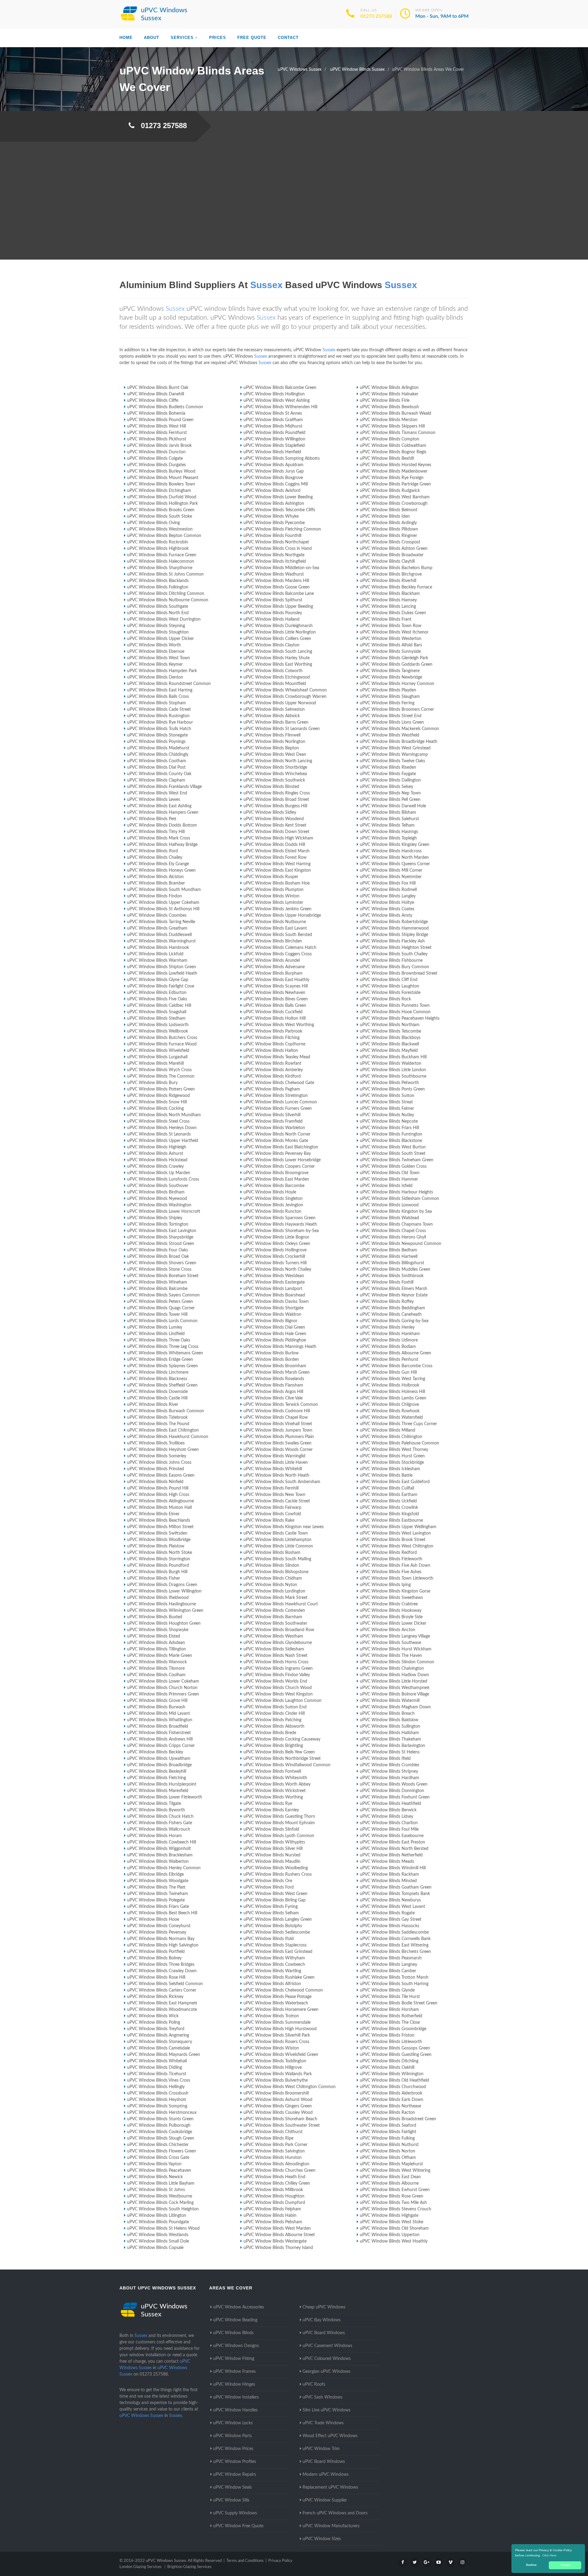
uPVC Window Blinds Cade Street (159, 710)
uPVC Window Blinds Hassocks (390, 1926)
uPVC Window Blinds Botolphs (273, 1926)
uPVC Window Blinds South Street (393, 1154)
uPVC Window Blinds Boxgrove (273, 478)
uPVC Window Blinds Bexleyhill (157, 1771)
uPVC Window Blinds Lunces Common (280, 1102)
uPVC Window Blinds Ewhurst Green (395, 2190)
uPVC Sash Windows (322, 2397)
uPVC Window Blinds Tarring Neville (161, 922)
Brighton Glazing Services (189, 2567)
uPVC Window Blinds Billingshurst (392, 1263)
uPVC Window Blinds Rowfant (272, 1064)
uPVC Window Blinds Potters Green (161, 1089)
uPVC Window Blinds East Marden (276, 1179)
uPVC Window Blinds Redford (388, 1553)
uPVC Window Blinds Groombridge (393, 2029)
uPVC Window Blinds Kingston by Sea (396, 1212)
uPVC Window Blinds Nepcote (389, 1121)
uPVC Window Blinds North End (158, 613)
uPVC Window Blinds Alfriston (272, 1984)
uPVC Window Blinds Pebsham (273, 2222)
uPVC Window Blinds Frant (386, 619)
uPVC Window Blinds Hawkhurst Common (168, 1437)
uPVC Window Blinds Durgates (156, 465)
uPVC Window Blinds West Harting (277, 864)
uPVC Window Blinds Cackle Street (277, 1501)
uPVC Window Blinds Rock (385, 999)
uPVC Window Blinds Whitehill (273, 1469)
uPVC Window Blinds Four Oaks (158, 1250)
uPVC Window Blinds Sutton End (275, 1707)
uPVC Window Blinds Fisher (154, 1578)
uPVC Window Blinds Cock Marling (160, 2203)
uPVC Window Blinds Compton (390, 439)
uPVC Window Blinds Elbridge (155, 1874)
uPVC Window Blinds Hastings (389, 832)
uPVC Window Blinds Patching (272, 1720)
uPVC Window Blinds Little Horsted (394, 1681)
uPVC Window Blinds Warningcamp (394, 755)
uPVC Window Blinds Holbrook (390, 1385)
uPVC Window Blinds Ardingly (388, 523)
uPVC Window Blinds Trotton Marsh (394, 1977)
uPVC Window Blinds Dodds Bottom (162, 825)
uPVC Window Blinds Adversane (274, 967)
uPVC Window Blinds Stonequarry (160, 2042)
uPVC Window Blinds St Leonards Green (282, 729)
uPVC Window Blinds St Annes (273, 413)
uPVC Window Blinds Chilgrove (389, 1405)
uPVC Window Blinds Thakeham (390, 1739)
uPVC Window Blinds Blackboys (390, 1038)
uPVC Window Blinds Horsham (389, 2010)
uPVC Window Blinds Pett (152, 819)
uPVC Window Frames (234, 2372)
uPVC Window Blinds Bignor (270, 1321)
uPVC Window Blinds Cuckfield (273, 1012)
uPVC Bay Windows (322, 2320)
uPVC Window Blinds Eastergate (274, 1282)
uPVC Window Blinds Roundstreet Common (169, 684)
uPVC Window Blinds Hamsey (388, 600)
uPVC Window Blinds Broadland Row (279, 1630)
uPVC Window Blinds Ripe (268, 2138)
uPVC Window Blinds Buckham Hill (393, 1057)
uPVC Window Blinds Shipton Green (162, 967)
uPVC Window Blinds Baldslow (389, 1720)
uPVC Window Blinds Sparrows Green (279, 1218)
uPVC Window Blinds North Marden (394, 858)
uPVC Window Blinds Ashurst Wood (278, 2100)
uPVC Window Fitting (234, 2359)
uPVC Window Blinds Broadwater (392, 555)
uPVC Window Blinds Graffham (273, 420)
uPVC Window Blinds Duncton (156, 452)
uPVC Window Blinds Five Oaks (157, 999)
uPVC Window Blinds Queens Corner (395, 864)
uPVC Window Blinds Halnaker (389, 394)
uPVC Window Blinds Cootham (157, 761)
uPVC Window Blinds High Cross (158, 1495)
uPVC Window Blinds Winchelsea (275, 774)
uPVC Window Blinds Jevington (273, 1205)
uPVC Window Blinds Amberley (273, 1070)
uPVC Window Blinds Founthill (272, 536)
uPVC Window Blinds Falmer (387, 1109)
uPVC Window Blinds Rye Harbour (160, 722)
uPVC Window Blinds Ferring (387, 703)
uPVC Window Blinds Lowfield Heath (162, 973)
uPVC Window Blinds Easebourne (392, 1836)
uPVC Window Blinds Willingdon (274, 439)
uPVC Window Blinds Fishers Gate (160, 1823)
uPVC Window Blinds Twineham (158, 1894)
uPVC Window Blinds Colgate (155, 459)
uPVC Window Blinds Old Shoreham (394, 2228)
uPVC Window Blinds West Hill (156, 426)
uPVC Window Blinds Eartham (389, 1495)
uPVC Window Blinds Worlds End (275, 1681)
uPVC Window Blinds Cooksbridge (160, 2132)
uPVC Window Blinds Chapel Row (276, 1417)
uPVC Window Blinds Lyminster (273, 903)
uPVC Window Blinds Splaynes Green (162, 1366)
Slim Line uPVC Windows (326, 2410)
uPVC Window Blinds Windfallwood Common (287, 1765)
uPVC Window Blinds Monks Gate (276, 1141)
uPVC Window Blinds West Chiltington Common (290, 2087)
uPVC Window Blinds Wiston (271, 2048)
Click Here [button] (549, 2555)
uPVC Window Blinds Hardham (390, 1778)
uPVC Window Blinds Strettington (276, 1096)
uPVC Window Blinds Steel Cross (158, 1121)
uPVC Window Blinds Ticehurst (157, 2074)
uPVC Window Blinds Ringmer (388, 536)
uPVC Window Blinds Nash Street (275, 1656)
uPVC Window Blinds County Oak (159, 774)
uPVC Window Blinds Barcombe (274, 1186)
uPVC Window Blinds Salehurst (389, 819)
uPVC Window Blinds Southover (158, 1186)
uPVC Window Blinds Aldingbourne (160, 1501)
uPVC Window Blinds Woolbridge (159, 1540)
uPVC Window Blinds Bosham (272, 1553)
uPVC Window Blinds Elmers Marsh (394, 1289)
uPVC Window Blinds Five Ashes (391, 1572)
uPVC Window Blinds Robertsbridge (394, 922)
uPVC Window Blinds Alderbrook (391, 2093)
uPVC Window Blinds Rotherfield (391, 2016)
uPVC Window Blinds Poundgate (158, 2222)
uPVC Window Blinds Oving (153, 523)
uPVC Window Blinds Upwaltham (159, 1759)
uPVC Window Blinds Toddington (275, 2061)
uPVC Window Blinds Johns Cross (159, 1463)
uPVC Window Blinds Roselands (274, 1379)
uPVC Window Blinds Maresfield (158, 1791)
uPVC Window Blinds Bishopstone (276, 1572)
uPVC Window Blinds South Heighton (163, 2209)
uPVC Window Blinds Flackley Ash (392, 941)
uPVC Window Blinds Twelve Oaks (392, 761)
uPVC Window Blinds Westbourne (160, 2196)
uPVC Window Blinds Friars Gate (158, 1907)
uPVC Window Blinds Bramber (156, 883)
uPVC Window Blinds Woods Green (394, 1784)
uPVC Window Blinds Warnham (157, 961)
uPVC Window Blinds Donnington (392, 1791)
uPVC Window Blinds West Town (158, 658)
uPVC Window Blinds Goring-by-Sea (394, 1321)
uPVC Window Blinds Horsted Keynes (396, 465)
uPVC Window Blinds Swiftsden (157, 1533)
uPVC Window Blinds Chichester (158, 2145)
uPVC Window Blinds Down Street (276, 832)
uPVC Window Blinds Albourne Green (396, 1353)
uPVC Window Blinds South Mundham (164, 890)
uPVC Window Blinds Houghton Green (164, 1623)
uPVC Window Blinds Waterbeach (276, 2003)
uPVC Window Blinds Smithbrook (392, 1276)
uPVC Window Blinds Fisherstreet (159, 1733)
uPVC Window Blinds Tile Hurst (390, 1997)
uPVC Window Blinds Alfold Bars (391, 645)
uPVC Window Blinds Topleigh (388, 838)
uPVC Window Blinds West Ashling (277, 401)
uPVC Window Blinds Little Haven (276, 1463)
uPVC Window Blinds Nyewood (157, 1199)
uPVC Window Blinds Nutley (387, 1115)
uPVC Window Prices (233, 2449)
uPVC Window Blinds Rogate (387, 1913)
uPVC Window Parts (232, 2436)
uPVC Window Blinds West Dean (275, 755)
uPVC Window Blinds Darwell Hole (393, 806)
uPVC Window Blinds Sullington (390, 1726)
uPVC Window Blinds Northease (390, 2106)
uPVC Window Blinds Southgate (158, 607)
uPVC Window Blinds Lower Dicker (393, 1623)
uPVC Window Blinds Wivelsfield (158, 1051)
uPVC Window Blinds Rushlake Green (279, 1977)
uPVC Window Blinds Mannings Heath (280, 1347)
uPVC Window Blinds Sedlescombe (277, 1932)
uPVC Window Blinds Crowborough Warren (285, 697)
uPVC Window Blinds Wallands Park (278, 2074)
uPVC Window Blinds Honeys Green (161, 870)
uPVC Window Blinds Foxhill (387, 1282)
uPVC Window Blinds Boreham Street (163, 1276)
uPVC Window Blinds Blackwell (389, 1044)
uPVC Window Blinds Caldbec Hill (159, 1006)
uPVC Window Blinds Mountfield (275, 684)
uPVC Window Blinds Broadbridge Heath (399, 742)
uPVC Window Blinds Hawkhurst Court (281, 1604)
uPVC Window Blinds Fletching (156, 1778)
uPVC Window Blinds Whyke (271, 516)
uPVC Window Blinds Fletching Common (282, 529)
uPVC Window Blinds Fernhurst (157, 433)
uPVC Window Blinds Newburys (390, 1900)
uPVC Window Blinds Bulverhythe (276, 2080)
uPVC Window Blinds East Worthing (278, 664)
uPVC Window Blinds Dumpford (274, 2203)
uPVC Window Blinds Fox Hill (388, 883)
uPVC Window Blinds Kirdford (272, 1076)
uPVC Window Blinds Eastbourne (391, 1520)
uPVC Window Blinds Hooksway (391, 1611)
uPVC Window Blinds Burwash (156, 1707)
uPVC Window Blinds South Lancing (278, 652)
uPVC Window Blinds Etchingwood (277, 677)
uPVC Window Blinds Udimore (389, 1340)
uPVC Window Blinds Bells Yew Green (279, 1752)
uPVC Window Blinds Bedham (388, 1250)
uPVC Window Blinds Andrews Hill (160, 1739)
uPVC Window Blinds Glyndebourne (278, 1643)
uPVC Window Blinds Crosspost (390, 542)
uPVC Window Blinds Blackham (390, 594)
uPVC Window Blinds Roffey (387, 1302)
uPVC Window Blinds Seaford (388, 2125)
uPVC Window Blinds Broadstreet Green (398, 2119)
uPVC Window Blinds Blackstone (391, 1141)
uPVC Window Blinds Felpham (272, 2209)
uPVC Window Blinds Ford (269, 1887)
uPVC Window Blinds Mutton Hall (159, 1508)
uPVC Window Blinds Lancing (388, 607)
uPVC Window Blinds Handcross (391, 851)
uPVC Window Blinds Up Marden (159, 1173)
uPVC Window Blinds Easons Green (161, 1475)
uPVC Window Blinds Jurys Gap (274, 471)
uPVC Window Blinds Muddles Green (395, 1269)
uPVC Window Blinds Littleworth (391, 2042)
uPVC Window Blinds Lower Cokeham (163, 1681)
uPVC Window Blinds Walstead (389, 1218)
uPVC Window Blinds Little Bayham (161, 2183)
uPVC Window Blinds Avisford (272, 491)
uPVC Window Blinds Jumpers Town (278, 1430)
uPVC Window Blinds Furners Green (278, 1109)
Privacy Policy (280, 2561)
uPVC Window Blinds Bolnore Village (394, 1694)
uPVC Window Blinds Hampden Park (162, 671)
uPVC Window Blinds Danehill (156, 394)
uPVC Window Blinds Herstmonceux (162, 2113)
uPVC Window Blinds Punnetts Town (395, 1006)
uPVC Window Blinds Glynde (387, 1990)
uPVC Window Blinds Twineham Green (397, 1160)
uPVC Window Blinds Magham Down (395, 1707)
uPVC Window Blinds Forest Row (275, 858)
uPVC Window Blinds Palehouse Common (400, 1443)
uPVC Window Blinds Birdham (156, 1192)
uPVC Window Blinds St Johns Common (165, 574)
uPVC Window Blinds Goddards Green (396, 664)
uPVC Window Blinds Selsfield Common (165, 1984)
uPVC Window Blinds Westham (273, 1636)
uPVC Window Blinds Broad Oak (158, 1257)
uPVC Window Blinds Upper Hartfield (163, 1141)
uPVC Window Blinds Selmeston (274, 710)
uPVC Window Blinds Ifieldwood (158, 1598)
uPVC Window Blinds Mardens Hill (276, 581)
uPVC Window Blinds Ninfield (155, 1482)
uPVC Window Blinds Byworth (156, 1810)
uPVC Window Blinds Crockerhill (274, 1257)
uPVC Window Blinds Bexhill (387, 459)
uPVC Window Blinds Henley (387, 1327)
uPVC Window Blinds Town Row (391, 626)
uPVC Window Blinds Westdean (274, 1276)
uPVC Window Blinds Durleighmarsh (278, 626)
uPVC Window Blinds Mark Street (275, 1598)
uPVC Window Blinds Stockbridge (392, 1463)
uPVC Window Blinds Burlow (271, 1353)
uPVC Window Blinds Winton (271, 896)
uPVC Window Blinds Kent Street (275, 825)
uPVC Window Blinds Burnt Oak (158, 388)
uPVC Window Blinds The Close (390, 2022)
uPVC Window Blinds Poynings (156, 742)
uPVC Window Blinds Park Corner (275, 2145)
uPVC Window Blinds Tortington (158, 1224)
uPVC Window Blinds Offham (388, 2158)
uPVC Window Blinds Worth (154, 645)
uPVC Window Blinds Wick (153, 2016)
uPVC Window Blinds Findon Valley (277, 1675)
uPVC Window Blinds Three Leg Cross (163, 1347)
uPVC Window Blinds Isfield (386, 1186)
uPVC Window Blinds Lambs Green (393, 1398)
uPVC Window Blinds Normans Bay (161, 1939)
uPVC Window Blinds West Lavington (395, 1533)
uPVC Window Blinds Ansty (386, 915)
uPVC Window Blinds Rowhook (390, 1411)
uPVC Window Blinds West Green (275, 1894)
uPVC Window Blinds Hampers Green (163, 812)
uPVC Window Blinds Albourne (389, 2183)
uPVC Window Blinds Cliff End (389, 980)
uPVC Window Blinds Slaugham (390, 697)
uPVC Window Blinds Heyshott (157, 2100)
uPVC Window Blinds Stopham (156, 703)
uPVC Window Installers (236, 2397)
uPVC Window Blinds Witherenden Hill (280, 407)
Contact (288, 38)
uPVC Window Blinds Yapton (154, 2164)
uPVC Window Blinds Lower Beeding (278, 497)
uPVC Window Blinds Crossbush (158, 2093)
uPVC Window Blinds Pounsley (273, 613)
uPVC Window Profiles (235, 2462)
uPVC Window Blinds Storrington (159, 1559)
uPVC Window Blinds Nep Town (390, 793)
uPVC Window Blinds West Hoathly (394, 2241)
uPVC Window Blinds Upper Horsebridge (282, 915)
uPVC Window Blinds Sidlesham (274, 1649)
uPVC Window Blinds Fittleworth (391, 1559)
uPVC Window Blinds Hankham (390, 1334)
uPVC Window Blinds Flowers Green (162, 2151)
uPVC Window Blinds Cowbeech (274, 1965)
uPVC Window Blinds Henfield (272, 452)
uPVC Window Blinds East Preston (392, 1842)
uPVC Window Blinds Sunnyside (390, 652)
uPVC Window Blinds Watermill (390, 1701)
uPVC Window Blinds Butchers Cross (162, 1038)
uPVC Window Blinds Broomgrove (276, 1173)
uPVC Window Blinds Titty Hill (156, 832)
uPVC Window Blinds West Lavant (392, 1907)
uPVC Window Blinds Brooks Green (161, 510)
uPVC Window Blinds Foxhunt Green (395, 1797)
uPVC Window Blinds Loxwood (389, 1205)
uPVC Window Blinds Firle (385, 401)
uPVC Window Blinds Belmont (389, 510)
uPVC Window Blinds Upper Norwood (280, 703)
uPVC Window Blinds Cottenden (274, 1611)
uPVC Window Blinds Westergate (275, 2241)
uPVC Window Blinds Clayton (271, 645)
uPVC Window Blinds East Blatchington (281, 1147)
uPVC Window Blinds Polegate (156, 1900)
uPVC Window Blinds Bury (152, 1083)
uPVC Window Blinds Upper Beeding (278, 607)
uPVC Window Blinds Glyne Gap (158, 980)
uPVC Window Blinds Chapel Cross (393, 1231)
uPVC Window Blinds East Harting (160, 690)
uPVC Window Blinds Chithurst (273, 2132)
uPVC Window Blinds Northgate (274, 555)
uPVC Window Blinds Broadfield (158, 1726)
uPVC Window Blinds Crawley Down (162, 1971)
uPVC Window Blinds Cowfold (272, 1514)
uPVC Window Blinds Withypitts (274, 1842)
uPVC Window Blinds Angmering (158, 2035)
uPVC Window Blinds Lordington (274, 1591)
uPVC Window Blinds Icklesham (390, 1469)
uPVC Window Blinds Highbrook (158, 549)
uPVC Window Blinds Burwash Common (166, 1411)
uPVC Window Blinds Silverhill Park (277, 2035)
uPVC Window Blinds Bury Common (394, 967)
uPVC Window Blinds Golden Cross (393, 1166)
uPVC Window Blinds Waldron (272, 1315)
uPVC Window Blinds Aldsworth (274, 1726)
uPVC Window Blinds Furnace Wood (162, 1044)
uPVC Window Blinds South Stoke (160, 516)
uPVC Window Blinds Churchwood (393, 2087)
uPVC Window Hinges (234, 2384)
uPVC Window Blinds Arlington (389, 388)
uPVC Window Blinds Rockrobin (158, 542)
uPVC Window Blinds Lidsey (386, 1817)
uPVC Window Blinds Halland (271, 619)
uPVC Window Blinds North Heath (276, 1475)
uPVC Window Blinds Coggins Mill (276, 484)
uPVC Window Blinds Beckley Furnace (396, 587)
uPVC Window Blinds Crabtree (389, 1604)
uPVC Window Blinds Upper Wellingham (398, 1527)
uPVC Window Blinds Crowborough (394, 504)
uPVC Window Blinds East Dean (390, 2177)
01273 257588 (376, 16)
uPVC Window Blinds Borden (271, 1360)
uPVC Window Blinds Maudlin (272, 1862)
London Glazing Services (141, 2567)
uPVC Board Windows (324, 2333)
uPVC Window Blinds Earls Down (392, 2100)
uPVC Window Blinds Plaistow (156, 1546)
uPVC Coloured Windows (327, 2359)
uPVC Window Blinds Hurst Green (392, 1456)
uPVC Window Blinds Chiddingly (158, 755)
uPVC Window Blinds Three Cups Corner (398, 1424)
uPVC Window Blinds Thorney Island (278, 2248)
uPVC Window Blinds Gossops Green (395, 2048)
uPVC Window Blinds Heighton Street (396, 948)
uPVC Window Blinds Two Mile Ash (393, 2203)
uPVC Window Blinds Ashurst (155, 1154)
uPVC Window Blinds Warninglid (274, 1456)
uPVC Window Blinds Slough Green (161, 2138)
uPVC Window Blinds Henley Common (164, 1868)
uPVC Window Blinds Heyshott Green (163, 1450)
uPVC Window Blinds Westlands (158, 2235)
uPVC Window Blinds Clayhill (387, 561)
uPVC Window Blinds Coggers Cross (278, 954)
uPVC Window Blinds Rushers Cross (278, 1874)
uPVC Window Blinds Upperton (390, 2235)
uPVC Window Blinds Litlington (157, 2216)
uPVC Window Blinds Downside (157, 1392)
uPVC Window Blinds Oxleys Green (277, 1244)
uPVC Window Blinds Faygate (388, 774)
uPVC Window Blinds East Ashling (159, 806)
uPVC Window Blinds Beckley (155, 1752)
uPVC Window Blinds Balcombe (157, 1289)
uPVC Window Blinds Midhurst (273, 426)
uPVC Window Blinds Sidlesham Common (400, 1199)
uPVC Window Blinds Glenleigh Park (394, 658)
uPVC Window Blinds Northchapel (276, 542)
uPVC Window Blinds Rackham (389, 1874)
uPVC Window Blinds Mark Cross (159, 838)
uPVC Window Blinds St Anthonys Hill (163, 909)
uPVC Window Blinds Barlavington (392, 1746)
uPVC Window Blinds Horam (155, 1836)
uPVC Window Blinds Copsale (155, 2248)
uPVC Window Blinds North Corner (277, 1134)
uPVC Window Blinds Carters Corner (162, 1990)
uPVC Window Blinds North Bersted (394, 1849)
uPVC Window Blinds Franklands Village (164, 787)
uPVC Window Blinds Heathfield (390, 1804)
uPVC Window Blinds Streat (386, 1102)
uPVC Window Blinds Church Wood (278, 1688)
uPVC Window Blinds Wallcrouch (159, 1829)
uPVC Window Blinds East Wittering (394, 1945)
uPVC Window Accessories (239, 2307)
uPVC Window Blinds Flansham (273, 1385)
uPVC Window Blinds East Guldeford (395, 1482)
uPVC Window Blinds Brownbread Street (399, 973)
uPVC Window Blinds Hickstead (157, 1160)
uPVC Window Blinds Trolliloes (156, 1443)
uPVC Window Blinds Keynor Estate (394, 1295)
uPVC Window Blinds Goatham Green (396, 1887)
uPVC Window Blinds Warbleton (274, 1128)
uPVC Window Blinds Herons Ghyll (393, 1237)
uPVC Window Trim (321, 2449)
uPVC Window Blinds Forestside (390, 993)
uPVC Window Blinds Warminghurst (161, 941)
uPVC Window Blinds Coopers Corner (279, 1166)
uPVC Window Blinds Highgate (389, 2216)
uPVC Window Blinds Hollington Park (162, 504)
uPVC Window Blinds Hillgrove (273, 2068)
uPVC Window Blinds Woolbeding (276, 1868)
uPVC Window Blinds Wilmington (392, 2074)
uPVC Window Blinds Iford (153, 851)
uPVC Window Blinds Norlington (274, 742)
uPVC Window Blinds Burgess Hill (275, 806)
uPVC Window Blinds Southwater (275, 1623)
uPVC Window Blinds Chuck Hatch (160, 1817)
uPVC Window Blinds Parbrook (273, 1031)
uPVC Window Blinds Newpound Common (401, 1244)
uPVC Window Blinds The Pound (158, 1424)
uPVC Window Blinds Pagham (272, 1089)
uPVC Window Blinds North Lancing (278, 761)
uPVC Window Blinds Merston (389, 420)
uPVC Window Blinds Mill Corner (391, 870)
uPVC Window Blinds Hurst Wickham (396, 1649)
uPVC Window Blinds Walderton (391, 1064)
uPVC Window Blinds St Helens (390, 1752)
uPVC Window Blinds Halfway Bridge (162, 845)
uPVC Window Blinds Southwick (274, 780)
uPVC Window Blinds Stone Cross (159, 1269)
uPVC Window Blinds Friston (387, 2035)
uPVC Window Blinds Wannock (157, 1662)
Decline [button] (531, 2565)
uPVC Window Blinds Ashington (274, 504)
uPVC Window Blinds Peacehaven (159, 2171)
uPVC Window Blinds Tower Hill (157, 1315)
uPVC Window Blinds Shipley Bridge (394, 935)
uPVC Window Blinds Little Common (278, 1546)
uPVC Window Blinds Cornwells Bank (395, 1939)
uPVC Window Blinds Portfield (156, 1952)
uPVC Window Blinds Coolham (156, 1675)
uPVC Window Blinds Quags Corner (161, 1308)
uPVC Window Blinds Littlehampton (277, 1540)
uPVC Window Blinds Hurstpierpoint (162, 1784)
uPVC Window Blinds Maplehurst (391, 2164)
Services (182, 38)
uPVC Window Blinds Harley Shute (277, 658)
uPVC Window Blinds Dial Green (274, 1327)
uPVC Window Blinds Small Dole (158, 2241)
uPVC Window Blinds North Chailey (277, 1269)
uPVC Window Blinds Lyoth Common (279, 1836)
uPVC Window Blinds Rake (269, 1520)
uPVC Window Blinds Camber (388, 1971)
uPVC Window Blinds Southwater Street (282, 2125)
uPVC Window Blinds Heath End (274, 2177)
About (152, 38)
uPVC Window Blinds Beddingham (392, 1308)
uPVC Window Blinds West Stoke (392, 2222)
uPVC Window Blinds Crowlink (389, 1508)
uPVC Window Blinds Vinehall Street (278, 1424)
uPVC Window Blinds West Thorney (394, 1450)
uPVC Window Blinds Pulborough (159, 2125)
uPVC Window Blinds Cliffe (153, 401)
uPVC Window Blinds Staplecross (275, 1945)
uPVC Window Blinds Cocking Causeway (282, 1739)
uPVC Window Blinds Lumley (155, 1327)
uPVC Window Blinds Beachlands (159, 1520)
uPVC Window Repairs (235, 2475)
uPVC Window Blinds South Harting (394, 1984)
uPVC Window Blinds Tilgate (154, 1804)
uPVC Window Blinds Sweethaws (391, 1598)
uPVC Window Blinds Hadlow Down (394, 1675)
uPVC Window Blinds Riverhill (388, 581)
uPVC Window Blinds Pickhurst (157, 439)
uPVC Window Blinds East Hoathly (276, 980)
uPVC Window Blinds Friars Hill (389, 1128)
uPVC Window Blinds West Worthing (279, 1025)
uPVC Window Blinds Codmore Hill (277, 1411)
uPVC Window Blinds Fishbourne (391, 961)
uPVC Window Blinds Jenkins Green (277, 909)
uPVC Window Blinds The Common (161, 1076)
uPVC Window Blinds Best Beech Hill (162, 1913)
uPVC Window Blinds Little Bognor (276, 1237)
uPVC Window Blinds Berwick (388, 1810)
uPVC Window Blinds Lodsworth (158, 1025)
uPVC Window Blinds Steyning (156, 626)
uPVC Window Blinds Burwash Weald (396, 413)
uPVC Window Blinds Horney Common (397, 684)
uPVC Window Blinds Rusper (271, 877)
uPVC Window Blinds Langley (388, 896)
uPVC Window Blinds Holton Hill (275, 1018)
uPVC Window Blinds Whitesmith (275, 1778)
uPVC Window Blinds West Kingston (278, 1694)
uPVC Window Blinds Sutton (387, 1096)
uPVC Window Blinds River (153, 1405)
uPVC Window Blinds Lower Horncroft (164, 1212)
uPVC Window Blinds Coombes (157, 915)
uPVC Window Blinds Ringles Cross (277, 793)
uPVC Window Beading (235, 2320)
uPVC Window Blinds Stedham (156, 1018)
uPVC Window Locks (233, 2423)
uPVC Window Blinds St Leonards (159, 1134)
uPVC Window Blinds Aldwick (272, 716)
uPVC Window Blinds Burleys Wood (161, 471)
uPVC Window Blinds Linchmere (158, 1372)
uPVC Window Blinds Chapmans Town (396, 1224)
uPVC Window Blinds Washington (159, 1205)
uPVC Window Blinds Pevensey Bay (277, 1154)
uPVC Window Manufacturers (331, 2526)
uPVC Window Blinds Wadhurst (274, 574)
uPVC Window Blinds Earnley (271, 1810)
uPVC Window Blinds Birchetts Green (395, 1952)
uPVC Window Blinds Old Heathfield (394, 2080)
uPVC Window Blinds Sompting (157, 2106)
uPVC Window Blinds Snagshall (157, 1012)
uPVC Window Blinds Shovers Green (162, 1263)
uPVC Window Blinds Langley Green (278, 1920)
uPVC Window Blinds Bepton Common (164, 536)
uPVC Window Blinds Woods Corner (278, 1450)
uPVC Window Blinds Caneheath (391, 1315)
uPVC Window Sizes (322, 2539)
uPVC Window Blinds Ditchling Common (166, 594)
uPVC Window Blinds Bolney (154, 1958)
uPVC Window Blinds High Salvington (163, 1945)
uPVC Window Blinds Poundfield (274, 433)
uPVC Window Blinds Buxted (155, 1617)
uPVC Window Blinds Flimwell (272, 735)
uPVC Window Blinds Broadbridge (159, 1765)
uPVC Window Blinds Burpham (273, 973)
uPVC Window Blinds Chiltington (391, 1437)
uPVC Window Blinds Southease (390, 1643)
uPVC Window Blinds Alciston (155, 877)
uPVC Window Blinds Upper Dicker (160, 639)
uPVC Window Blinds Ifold (269, 1939)
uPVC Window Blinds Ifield (385, 1759)
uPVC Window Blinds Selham (271, 1913)
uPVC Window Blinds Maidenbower (394, 471)
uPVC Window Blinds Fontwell (272, 1771)
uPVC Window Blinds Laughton (390, 986)
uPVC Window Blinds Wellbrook (158, 1031)
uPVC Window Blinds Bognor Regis (393, 452)
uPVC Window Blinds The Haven (391, 1656)
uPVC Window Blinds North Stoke (160, 1553)
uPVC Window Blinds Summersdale (277, 2022)
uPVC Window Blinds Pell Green (390, 800)
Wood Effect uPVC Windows (330, 2436)
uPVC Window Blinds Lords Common (162, 1321)
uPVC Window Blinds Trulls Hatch (159, 729)
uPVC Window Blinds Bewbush (389, 407)
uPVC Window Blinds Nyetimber (391, 877)
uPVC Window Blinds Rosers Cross (276, 2042)
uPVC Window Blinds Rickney (155, 1997)
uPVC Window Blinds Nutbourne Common (168, 600)
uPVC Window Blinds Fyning (271, 1907)
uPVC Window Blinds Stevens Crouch (396, 2209)
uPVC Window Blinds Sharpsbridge (160, 1237)
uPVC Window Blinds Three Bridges (161, 1965)
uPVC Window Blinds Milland (388, 1430)
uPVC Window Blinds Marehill (155, 1064)
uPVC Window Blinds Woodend (274, 819)
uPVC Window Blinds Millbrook (273, 2190)
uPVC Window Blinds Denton (155, 677)
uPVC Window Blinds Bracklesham (160, 1855)
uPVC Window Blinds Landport (273, 1289)
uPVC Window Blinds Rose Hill (156, 1977)
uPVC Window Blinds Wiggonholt (159, 1849)
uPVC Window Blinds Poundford (158, 1566)
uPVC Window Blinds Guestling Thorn (279, 1817)
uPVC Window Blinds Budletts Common (165, 407)
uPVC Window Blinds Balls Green (275, 1006)
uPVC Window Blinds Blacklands (158, 581)
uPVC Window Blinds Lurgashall (157, 1057)
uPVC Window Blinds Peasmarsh (391, 1958)
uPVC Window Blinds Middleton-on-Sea (281, 568)
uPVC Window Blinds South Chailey (394, 954)
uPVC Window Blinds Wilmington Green (165, 1611)
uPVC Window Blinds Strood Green (161, 1244)
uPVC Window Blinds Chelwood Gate (279, 1083)
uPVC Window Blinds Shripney (389, 1771)
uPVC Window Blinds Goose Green (277, 587)
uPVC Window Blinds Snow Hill (157, 1102)
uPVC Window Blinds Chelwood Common (283, 1990)
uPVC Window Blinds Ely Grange (158, 864)
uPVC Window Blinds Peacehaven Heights (400, 1018)
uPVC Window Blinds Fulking (387, 2138)
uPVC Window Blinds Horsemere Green (281, 2010)
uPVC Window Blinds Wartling (272, 1971)
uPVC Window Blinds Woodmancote (162, 2010)
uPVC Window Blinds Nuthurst (389, 2145)
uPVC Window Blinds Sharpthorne (160, 568)
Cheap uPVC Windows (324, 2307)
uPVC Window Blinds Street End (391, 716)
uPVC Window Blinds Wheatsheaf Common (285, 690)
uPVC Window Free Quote (238, 2526)
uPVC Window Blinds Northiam (390, 1025)
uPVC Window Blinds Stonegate (157, 735)
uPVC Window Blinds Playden (388, 690)
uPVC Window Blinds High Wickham (278, 838)
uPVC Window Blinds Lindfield (156, 1334)
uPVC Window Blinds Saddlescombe (394, 1932)
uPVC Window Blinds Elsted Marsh (277, 851)
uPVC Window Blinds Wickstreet (275, 1791)
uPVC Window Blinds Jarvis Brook (159, 446)
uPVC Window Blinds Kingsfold (389, 1514)
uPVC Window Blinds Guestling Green (396, 2055)
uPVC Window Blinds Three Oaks (159, 1340)
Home (126, 38)
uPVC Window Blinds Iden (385, 516)
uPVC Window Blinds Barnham (273, 1617)
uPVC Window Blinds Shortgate (273, 1308)
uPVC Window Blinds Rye (268, 1804)
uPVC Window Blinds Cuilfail (387, 1488)
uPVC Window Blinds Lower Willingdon (164, 1591)
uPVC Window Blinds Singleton (273, 1199)
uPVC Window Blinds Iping (385, 1585)
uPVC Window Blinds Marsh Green (277, 1372)
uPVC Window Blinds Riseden (388, 767)
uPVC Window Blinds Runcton (272, 1212)
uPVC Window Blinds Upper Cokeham (163, 903)
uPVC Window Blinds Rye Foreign (392, 478)
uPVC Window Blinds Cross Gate (158, 2158)
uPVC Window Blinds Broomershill (276, 2093)
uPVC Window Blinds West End (157, 793)
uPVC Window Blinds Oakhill (387, 2068)
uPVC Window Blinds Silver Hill (273, 1849)
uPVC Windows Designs (236, 2346)
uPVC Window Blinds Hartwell (389, 1257)
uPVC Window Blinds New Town (274, 1495)
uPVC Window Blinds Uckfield (388, 1501)
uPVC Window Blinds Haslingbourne (162, 1604)
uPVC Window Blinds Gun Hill (388, 1372)
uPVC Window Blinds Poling (154, 2022)
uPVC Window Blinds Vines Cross (159, 2080)
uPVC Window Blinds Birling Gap (275, 1900)
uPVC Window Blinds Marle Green (160, 1656)
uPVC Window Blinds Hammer (389, 1179)
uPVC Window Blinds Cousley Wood (278, 2113)
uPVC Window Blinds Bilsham (388, 812)
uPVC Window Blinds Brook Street (393, 1540)
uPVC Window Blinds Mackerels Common (400, 729)
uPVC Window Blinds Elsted (154, 1636)
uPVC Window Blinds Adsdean (156, 1643)
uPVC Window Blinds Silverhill (272, 1115)
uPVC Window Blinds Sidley (270, 812)
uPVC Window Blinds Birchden (273, 941)
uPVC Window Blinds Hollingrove (275, 1250)
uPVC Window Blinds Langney (388, 1965)
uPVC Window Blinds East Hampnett (162, 2003)
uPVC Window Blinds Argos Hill (273, 1392)
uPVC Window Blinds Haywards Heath (280, 1224)
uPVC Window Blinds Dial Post (156, 767)
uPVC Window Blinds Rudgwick (390, 491)
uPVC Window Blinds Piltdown (389, 529)
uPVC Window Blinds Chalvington (392, 1669)
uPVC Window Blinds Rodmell (388, 890)
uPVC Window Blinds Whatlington (160, 1720)
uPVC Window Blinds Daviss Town (276, 1302)
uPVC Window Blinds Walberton (158, 1862)
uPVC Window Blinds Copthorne (274, 1044)
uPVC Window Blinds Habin (270, 2216)
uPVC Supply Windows (235, 2513)
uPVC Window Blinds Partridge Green (395, 484)
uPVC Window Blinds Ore (268, 1881)
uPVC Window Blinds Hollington (274, 394)
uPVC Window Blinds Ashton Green (394, 549)
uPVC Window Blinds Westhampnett (395, 1688)
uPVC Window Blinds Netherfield (391, 1855)
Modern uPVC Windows (326, 2475)
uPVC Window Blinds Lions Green (392, 722)
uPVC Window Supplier (325, 2500)
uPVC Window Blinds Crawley (155, 1166)
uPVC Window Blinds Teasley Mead (277, 1057)
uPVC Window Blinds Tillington (156, 1649)
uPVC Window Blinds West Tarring (392, 1379)
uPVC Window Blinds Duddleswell (159, 935)
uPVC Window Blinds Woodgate (158, 1881)
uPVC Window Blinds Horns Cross (276, 1662)
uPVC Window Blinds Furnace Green (162, 555)
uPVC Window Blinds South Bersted (278, 935)
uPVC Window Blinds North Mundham (164, 1115)
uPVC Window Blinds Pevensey (157, 1932)
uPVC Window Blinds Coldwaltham (393, 446)
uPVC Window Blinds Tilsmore (156, 1669)
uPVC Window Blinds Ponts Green (392, 1089)
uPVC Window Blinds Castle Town (276, 1533)
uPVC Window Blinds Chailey (155, 858)
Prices (218, 38)
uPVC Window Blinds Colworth (273, 671)
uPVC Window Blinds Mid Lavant (158, 1714)
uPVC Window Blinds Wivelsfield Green (281, 2055)
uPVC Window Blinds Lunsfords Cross (163, 1179)
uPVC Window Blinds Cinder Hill (274, 1714)
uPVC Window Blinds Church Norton (162, 1688)
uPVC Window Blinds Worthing (273, 1797)
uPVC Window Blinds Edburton (157, 993)
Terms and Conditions (245, 2561)
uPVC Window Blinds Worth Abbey (277, 1784)
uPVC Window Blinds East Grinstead (278, 1952)
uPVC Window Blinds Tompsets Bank (395, 1894)
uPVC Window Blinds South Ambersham (282, 1482)
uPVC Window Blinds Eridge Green (160, 1360)
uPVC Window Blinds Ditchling (389, 2061)
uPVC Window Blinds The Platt (156, 1887)
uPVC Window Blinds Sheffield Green (162, 1385)
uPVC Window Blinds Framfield (273, 1121)
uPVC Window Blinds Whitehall (157, 2061)
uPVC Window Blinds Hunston (273, 2158)
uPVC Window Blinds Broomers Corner (397, 710)
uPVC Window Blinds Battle (386, 1475)
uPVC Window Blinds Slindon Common (397, 1662)
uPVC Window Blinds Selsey (386, 787)
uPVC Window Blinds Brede (270, 1733)
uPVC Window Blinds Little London (393, 1070)
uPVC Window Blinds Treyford (156, 2029)
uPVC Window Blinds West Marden (277, 2228)
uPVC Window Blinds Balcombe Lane (279, 594)
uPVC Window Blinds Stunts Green (160, 2119)
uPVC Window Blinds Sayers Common (163, 1295)
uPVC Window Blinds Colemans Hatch (280, 948)
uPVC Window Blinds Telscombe (390, 1031)
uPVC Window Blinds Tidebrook (157, 1417)
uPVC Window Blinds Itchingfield (275, 561)
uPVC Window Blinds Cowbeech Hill (162, 1842)
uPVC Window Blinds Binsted (271, 787)
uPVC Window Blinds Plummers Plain (279, 1437)
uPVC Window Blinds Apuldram (273, 465)
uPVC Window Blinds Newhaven (274, 993)
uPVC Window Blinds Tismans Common (398, 433)
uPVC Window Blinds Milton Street (160, 1527)
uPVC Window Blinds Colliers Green (277, 639)
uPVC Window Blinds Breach (387, 1714)
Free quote (252, 38)
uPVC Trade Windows (323, 2423)
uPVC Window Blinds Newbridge (391, 677)
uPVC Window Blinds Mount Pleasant (163, 478)
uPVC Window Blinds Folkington (158, 587)
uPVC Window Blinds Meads (387, 1862)
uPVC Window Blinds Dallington (390, 780)
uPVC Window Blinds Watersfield (391, 1417)
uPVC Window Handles (235, 2410)
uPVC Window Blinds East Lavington (162, 1231)
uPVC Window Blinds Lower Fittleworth (165, 1797)
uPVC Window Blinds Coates (387, 909)
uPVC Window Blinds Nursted (272, 1855)
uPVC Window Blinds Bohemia (156, 413)
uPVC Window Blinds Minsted (388, 1881)
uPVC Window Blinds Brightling (273, 1746)
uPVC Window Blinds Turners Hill (275, 1263)
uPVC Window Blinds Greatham (157, 928)
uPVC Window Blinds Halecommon (161, 561)
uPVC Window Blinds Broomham (275, 1366)
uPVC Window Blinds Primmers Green (163, 1694)
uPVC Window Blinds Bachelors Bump (396, 568)
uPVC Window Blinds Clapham (156, 780)
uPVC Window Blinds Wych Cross (159, 1070)
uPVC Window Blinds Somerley (157, 1456)
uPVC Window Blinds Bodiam (388, 1347)
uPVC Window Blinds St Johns (156, 2190)
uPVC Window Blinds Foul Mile (389, 1829)
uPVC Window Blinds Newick (155, 2177)
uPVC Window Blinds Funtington (391, 1134)
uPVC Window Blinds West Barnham (395, 497)
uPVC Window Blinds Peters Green (160, 1302)
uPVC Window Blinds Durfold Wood (162, 497)
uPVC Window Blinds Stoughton (158, 632)
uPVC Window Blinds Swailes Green (277, 1443)
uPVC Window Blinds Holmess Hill (392, 1392)
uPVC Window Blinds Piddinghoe (275, 1340)
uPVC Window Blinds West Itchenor (394, 632)
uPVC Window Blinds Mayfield (389, 1051)
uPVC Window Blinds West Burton (393, 1147)
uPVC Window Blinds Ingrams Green (278, 1669)
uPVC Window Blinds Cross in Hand (278, 549)
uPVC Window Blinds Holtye (387, 903)
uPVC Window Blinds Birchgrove (391, 574)
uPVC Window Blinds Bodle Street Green (399, 2003)
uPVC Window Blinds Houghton (274, 2196)
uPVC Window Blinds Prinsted (156, 1469)
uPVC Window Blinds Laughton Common (283, 1701)
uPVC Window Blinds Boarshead (274, 1295)
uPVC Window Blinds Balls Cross (158, 697)
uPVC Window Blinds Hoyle (270, 1192)
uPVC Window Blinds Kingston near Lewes (284, 1527)
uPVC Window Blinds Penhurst (389, 1360)
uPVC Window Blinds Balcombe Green (280, 388)
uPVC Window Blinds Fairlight (388, 2132)
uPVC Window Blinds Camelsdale (158, 2048)
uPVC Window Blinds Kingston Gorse (395, 1591)
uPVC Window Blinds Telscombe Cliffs (279, 510)
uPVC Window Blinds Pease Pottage (277, 1997)
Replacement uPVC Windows (330, 2487)
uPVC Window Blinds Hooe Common (395, 1012)
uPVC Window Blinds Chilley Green (277, 2183)
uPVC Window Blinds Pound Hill (158, 1488)
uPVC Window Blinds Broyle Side (391, 1617)
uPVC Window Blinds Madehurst (158, 748)
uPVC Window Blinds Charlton (389, 1823)
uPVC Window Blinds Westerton (391, 639)
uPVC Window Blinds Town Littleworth (397, 1578)
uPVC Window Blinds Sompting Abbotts (282, 459)
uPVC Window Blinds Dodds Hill (274, 845)
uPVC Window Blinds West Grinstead (395, 748)
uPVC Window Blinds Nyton (270, 1585)
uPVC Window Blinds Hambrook (158, 948)
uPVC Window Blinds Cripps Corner (161, 1746)
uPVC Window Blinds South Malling (277, 1559)
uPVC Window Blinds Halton (271, 1051)
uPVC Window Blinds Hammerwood (394, 928)
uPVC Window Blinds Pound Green (160, 420)
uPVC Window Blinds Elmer (153, 1514)
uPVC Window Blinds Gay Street (391, 1920)
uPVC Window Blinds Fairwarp (272, 1508)
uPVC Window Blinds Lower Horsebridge (282, 1160)
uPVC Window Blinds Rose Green (392, 2196)
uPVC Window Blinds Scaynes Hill (276, 986)
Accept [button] (565, 2565)
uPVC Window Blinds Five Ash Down (395, 1566)
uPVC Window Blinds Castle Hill (157, 1398)
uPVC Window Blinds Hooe (153, 1920)
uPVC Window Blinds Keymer (155, 664)
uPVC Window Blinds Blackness (157, 1379)
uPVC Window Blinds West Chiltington (397, 1546)
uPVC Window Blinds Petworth (389, 1083)
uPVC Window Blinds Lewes (154, 800)
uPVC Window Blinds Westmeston (160, 529)
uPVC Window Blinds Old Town (390, 1173)
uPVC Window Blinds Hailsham (389, 1733)
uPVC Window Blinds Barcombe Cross (396, 1366)
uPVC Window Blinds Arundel (272, 961)
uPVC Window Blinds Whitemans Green (165, 1353)
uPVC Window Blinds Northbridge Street (282, 1759)
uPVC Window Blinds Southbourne (393, 1076)
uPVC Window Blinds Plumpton (273, 890)
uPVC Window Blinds (233, 2333)
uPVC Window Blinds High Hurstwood (280, 2029)
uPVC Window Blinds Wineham (157, 1282)
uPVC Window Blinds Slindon (271, 1566)
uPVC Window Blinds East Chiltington (163, 1430)
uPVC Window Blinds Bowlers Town (161, 484)
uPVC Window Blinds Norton (388, 2151)
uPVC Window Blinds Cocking (155, 1109)
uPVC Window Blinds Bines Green (276, 999)
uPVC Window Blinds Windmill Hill (393, 1868)
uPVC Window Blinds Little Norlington (280, 632)
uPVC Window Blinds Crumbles (390, 1765)
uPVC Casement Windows (327, 2346)
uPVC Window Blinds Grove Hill (157, 1701)
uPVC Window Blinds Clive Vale (273, 1398)
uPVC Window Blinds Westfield (390, 735)
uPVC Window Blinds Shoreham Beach (280, 2119)
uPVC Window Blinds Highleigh (157, 1147)
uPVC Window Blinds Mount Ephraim (279, 1823)
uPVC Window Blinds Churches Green (279, 2171)
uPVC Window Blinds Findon (155, 896)
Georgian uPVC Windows (326, 2372)
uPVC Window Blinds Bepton (271, 748)
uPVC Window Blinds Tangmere (390, 671)
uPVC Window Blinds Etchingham (159, 491)
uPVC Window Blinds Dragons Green (162, 1585)
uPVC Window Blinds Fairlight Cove (161, 986)
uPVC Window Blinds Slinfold (271, 1829)
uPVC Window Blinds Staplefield (274, 446)
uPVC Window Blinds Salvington (274, 2151)
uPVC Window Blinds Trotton (271, 2016)
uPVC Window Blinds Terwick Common (281, 1405)
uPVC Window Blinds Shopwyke (158, 1630)
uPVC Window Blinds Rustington (158, 716)
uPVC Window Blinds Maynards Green (164, 2055)
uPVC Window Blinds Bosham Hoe (277, 883)
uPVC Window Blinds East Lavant (275, 928)
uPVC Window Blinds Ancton (388, 1630)
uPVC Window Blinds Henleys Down (162, 1128)
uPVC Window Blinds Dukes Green (393, 613)
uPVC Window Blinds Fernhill (271, 1488)
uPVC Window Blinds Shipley (155, 1218)
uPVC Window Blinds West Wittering (395, 2171)
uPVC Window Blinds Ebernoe (156, 652)
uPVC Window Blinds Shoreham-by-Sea (281, 1231)
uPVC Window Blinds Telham (387, 825)
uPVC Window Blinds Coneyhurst (159, 1926)
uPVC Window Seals (232, 2487)
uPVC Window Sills (231, 2500)
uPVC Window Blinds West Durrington (164, 619)
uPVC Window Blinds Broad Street (276, 800)
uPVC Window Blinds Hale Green (275, 1334)
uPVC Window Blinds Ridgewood (158, 1096)
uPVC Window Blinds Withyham (274, 1958)
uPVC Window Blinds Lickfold (155, 954)
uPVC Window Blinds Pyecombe (274, 523)
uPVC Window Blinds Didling (155, 2068)
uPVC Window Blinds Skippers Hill (392, 426)
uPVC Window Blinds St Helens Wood (163, 2228)
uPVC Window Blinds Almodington (276, 2164)
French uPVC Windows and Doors (335, 2513)
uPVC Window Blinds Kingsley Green (395, 845)
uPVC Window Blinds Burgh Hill (157, 1572)
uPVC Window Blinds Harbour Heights (396, 1192)
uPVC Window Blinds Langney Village (395, 1636)
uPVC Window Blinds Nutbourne (275, 922)
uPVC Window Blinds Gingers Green (278, 2106)
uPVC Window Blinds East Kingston (277, 870)
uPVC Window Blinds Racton (387, 2113)
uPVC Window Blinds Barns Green (276, 722)
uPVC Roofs (314, 2384)
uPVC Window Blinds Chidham (273, 1578)
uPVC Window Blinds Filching (271, 1038)
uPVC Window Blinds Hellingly (156, 2087)
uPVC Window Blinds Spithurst (273, 600)
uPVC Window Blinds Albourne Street (279, 2235)
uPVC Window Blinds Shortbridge (275, 767)
